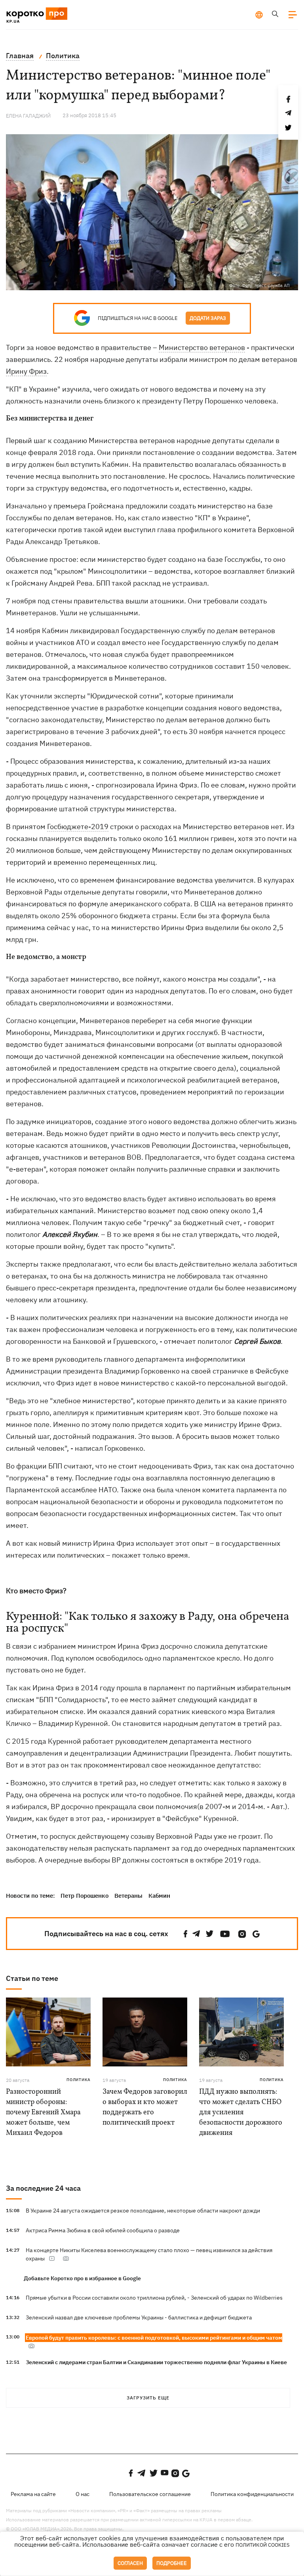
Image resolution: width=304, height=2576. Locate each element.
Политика (79, 2080)
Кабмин (159, 1896)
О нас (83, 2494)
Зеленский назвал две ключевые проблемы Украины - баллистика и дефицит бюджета (139, 2317)
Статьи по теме (32, 1978)
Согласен (130, 2563)
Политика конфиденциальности (252, 2494)
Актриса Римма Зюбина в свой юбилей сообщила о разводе (103, 2230)
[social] (186, 1934)
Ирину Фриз (26, 371)
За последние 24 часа (43, 2188)
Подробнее (172, 2563)
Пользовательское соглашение (150, 2494)
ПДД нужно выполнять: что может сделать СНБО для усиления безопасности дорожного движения (241, 2113)
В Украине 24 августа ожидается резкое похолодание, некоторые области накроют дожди (143, 2211)
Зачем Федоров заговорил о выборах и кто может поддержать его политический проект (145, 2107)
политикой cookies (263, 2545)
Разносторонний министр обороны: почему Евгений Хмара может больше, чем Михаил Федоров (43, 2113)
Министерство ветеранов (202, 347)
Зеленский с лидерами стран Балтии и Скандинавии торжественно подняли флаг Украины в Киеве (156, 2362)
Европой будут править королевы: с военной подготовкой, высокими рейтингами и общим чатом (154, 2338)
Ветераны (128, 1896)
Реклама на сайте (33, 2494)
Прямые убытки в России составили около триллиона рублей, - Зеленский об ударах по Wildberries (154, 2298)
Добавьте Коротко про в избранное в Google (82, 2278)
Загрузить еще (148, 2398)
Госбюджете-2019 (78, 827)
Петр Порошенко (85, 1896)
